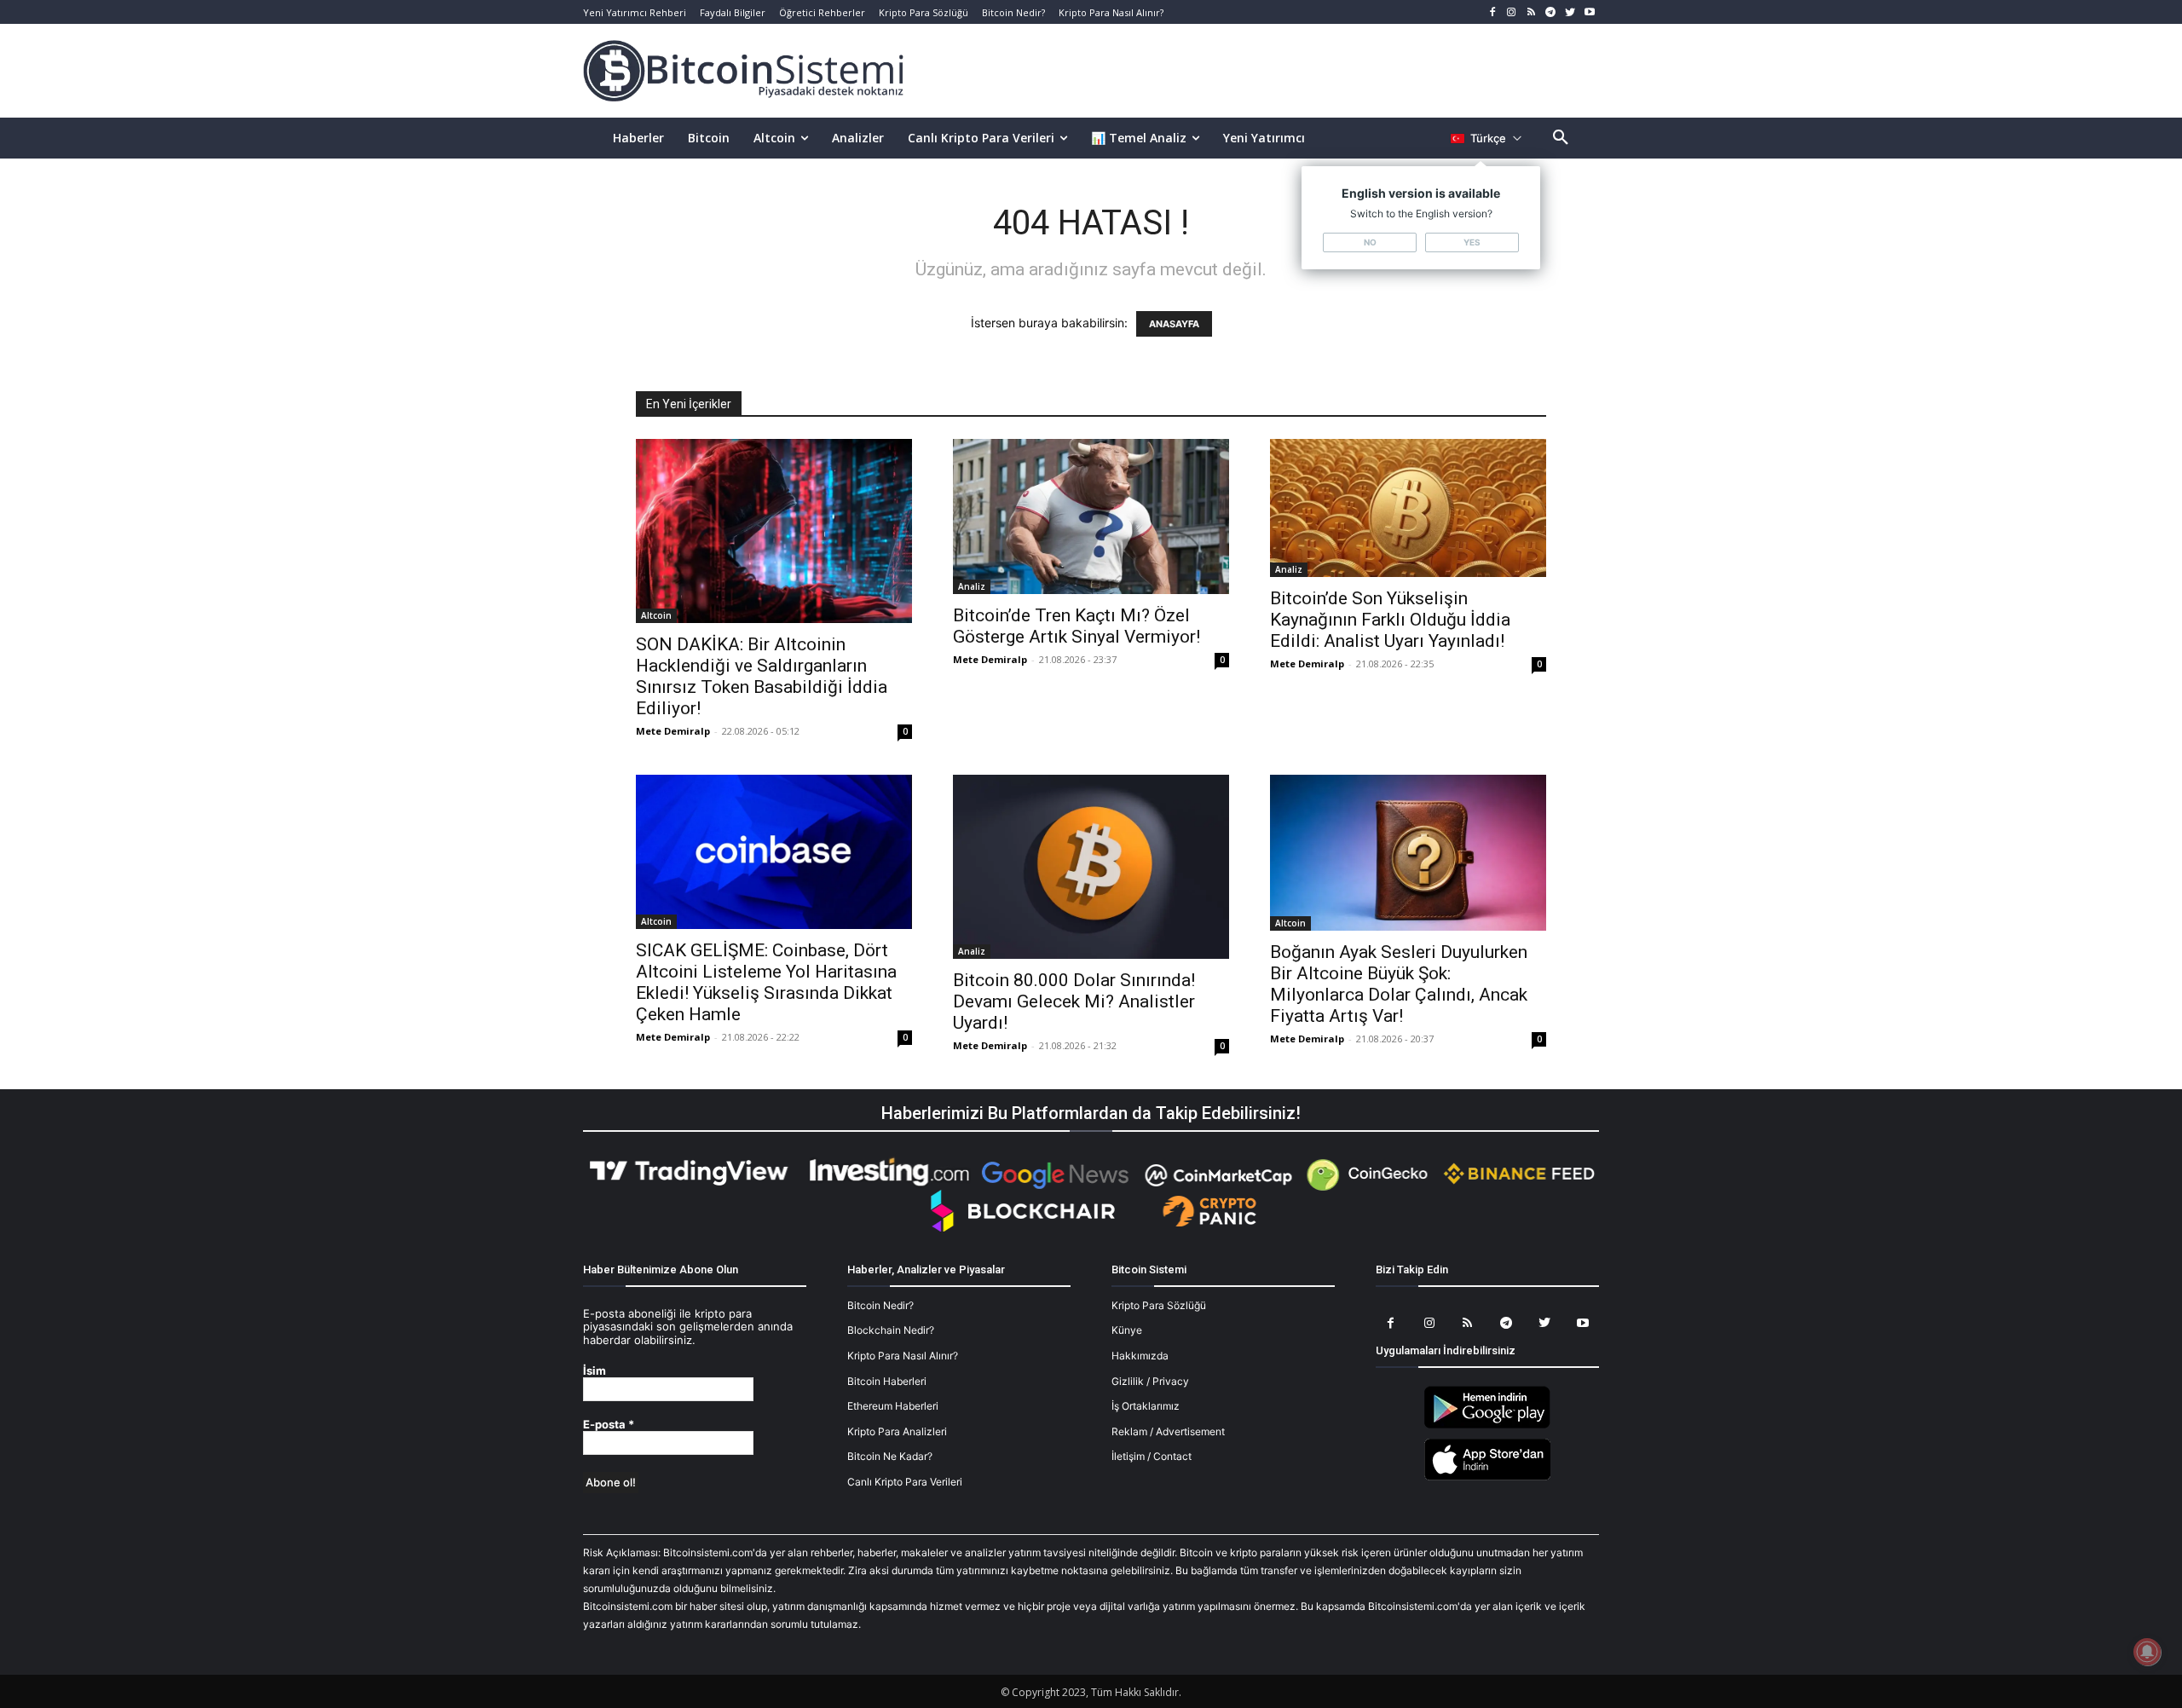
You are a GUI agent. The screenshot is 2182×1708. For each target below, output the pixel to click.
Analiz (972, 586)
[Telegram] (1551, 12)
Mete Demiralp (673, 731)
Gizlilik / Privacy (1150, 1381)
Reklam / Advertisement (1168, 1431)
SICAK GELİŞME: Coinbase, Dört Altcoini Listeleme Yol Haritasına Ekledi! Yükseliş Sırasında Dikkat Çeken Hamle (766, 982)
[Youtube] (1589, 12)
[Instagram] (1512, 12)
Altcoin (656, 615)
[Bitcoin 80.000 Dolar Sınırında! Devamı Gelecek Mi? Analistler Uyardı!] (1091, 867)
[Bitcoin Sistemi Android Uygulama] (1487, 1425)
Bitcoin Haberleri (887, 1381)
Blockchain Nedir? (891, 1330)
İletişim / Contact (1152, 1456)
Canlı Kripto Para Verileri (905, 1482)
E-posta (609, 1425)
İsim (595, 1371)
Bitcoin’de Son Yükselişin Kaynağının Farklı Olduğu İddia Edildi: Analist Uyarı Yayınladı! (1390, 620)
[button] (1561, 138)
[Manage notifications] (2147, 1652)
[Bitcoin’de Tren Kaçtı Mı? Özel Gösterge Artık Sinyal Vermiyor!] (1091, 516)
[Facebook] (1492, 12)
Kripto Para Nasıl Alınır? (903, 1356)
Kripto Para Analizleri (897, 1431)
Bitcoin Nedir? (880, 1305)
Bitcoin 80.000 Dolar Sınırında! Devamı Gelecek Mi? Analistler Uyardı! (1074, 1001)
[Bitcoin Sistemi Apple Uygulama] (1487, 1477)
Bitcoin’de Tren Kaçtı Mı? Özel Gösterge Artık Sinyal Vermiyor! (1077, 626)
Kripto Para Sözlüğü (1159, 1305)
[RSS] (1531, 12)
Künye (1127, 1330)
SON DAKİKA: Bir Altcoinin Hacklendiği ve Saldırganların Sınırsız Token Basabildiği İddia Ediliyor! (762, 676)
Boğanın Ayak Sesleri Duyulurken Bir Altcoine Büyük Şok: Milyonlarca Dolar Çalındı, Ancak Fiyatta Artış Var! (1399, 984)
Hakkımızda (1140, 1356)
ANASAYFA (1174, 324)
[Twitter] (1570, 12)
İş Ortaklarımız (1146, 1406)
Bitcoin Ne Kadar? (890, 1456)
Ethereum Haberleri (893, 1406)
